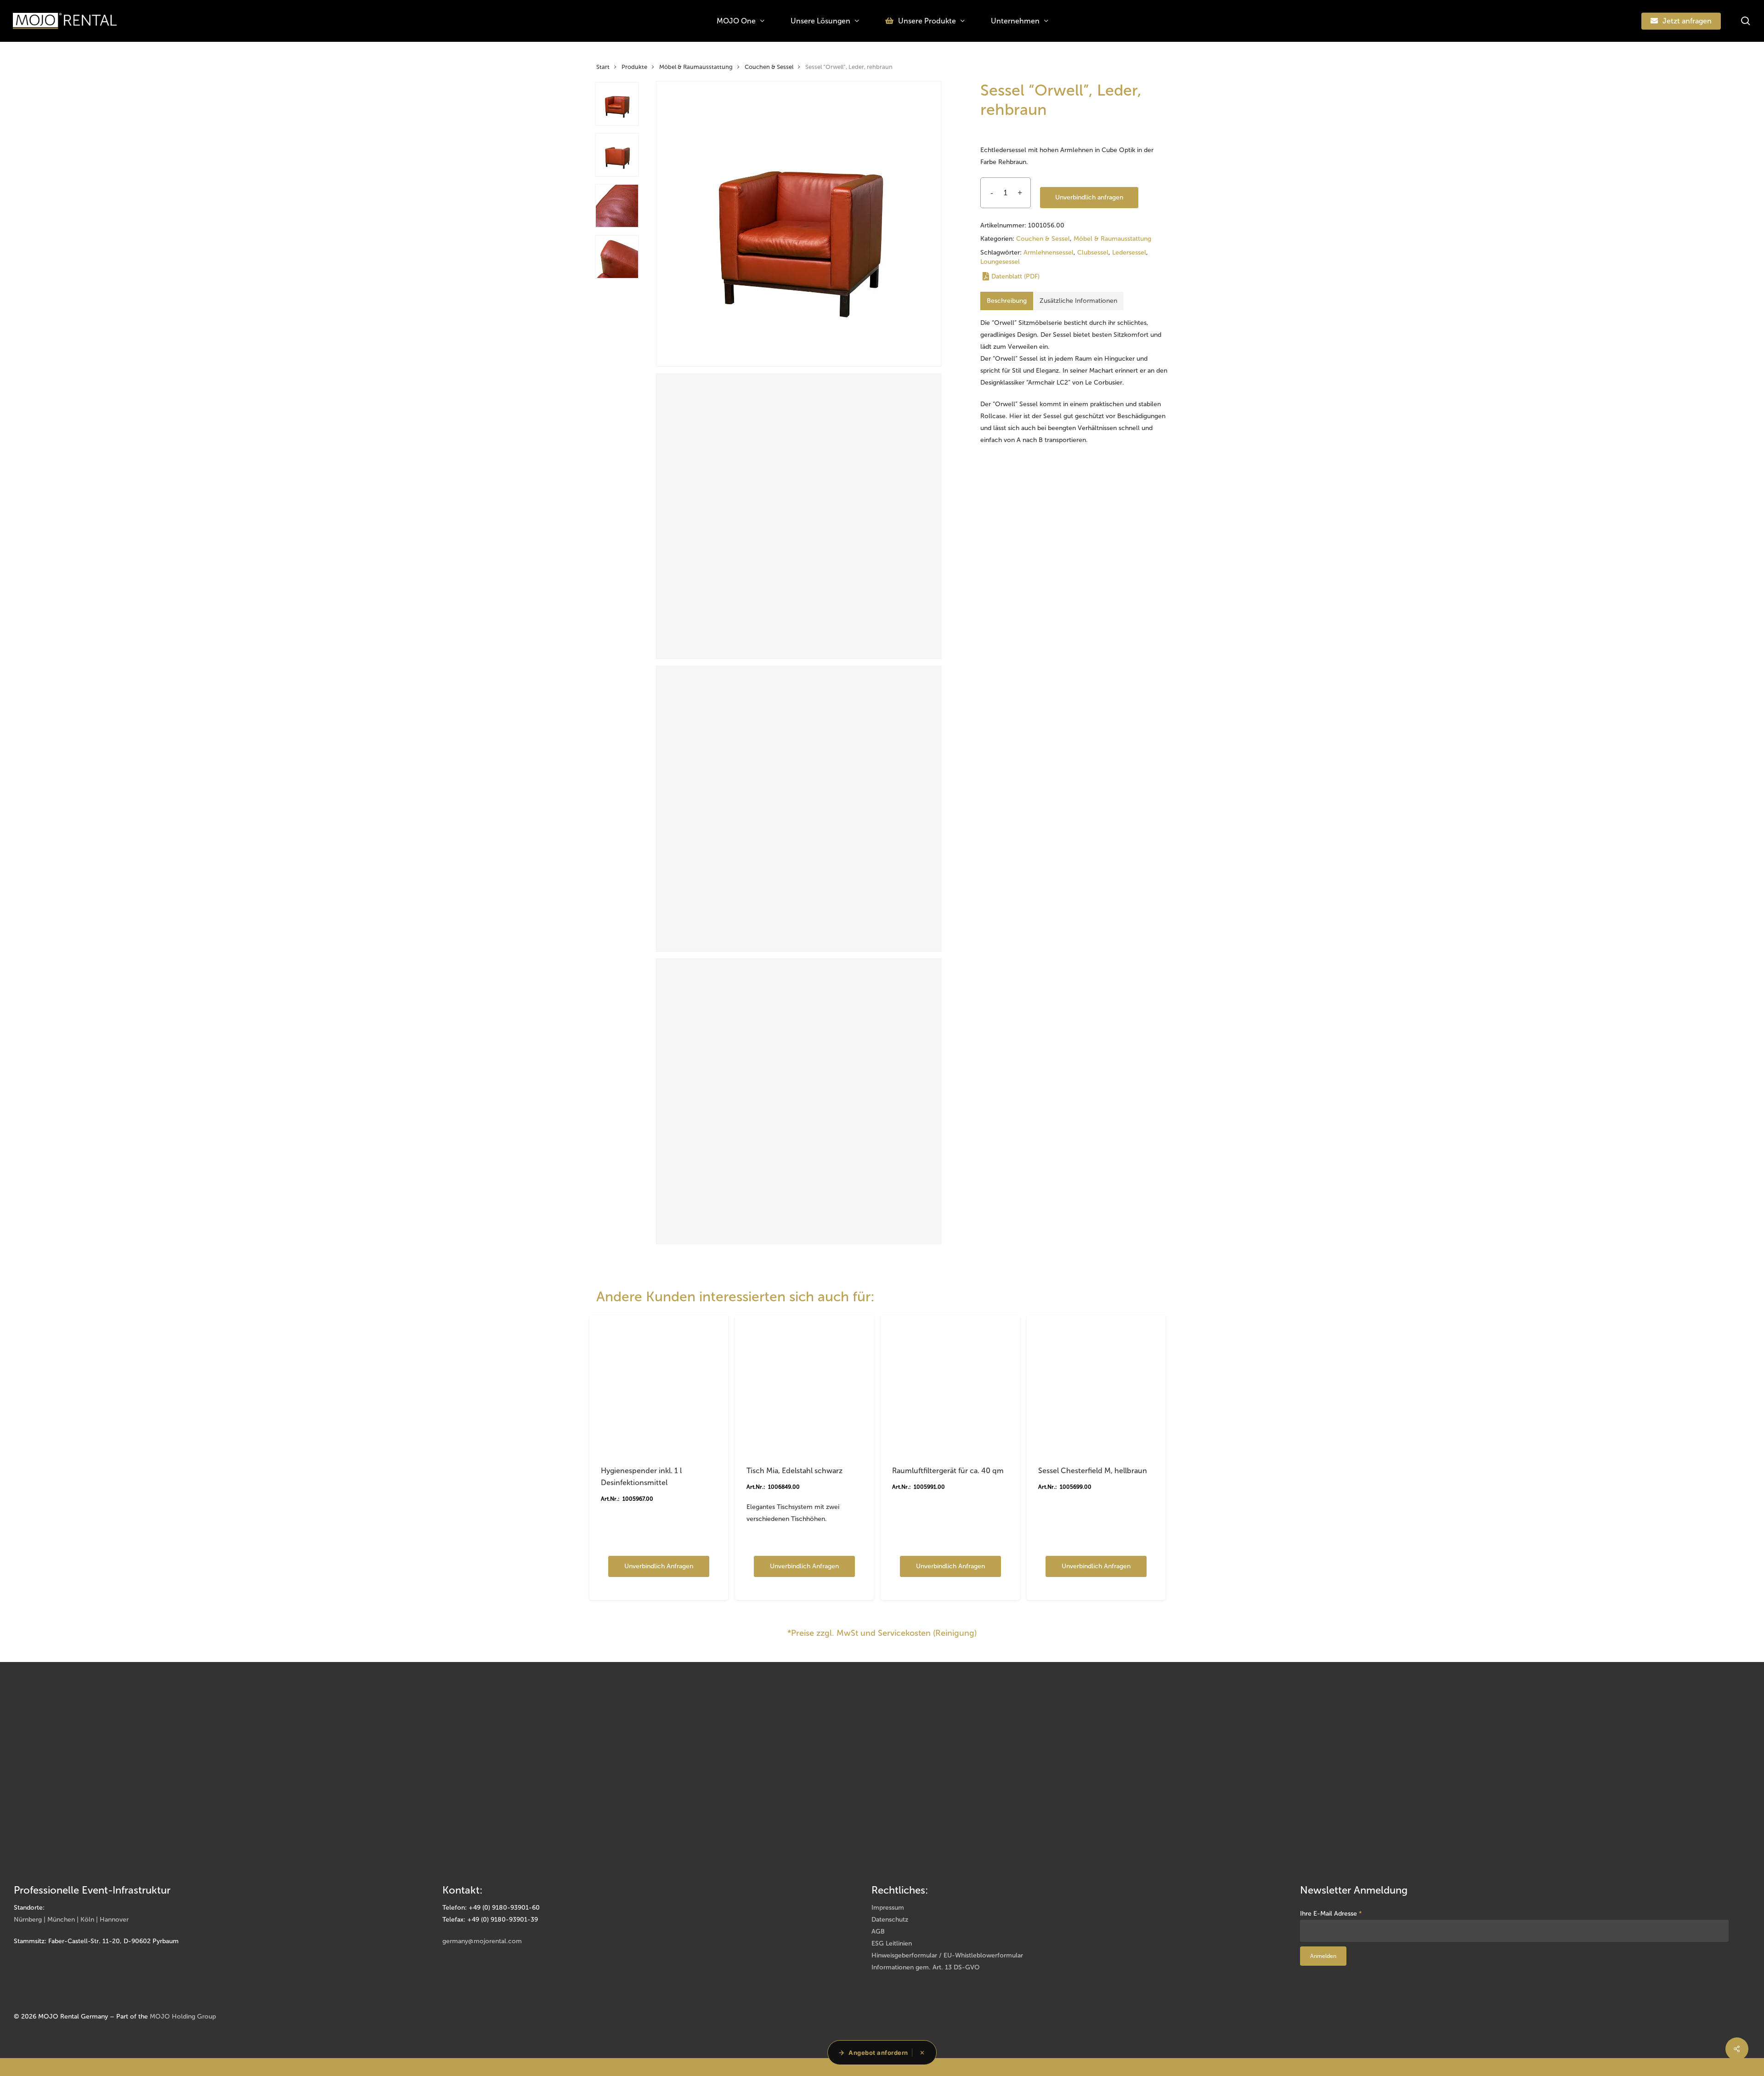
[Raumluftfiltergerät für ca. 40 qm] (950, 1384)
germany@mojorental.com (482, 1941)
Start (603, 67)
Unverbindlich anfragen (1089, 197)
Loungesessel (1000, 262)
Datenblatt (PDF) (1015, 276)
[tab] (1007, 301)
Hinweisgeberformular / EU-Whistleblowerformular (947, 1955)
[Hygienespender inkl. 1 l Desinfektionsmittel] (659, 1384)
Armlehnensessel (1049, 252)
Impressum (888, 1908)
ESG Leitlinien (892, 1943)
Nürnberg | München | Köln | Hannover (71, 1920)
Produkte (634, 67)
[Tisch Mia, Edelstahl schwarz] (804, 1384)
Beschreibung (1007, 301)
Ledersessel (1129, 252)
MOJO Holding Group (183, 2016)
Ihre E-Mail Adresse (1331, 1914)
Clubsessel (1093, 252)
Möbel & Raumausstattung (696, 67)
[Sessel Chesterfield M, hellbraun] (1096, 1384)
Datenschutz (890, 1920)
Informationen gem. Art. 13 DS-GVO (926, 1967)
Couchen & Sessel (769, 67)
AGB (878, 1931)
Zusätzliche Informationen (1078, 301)
